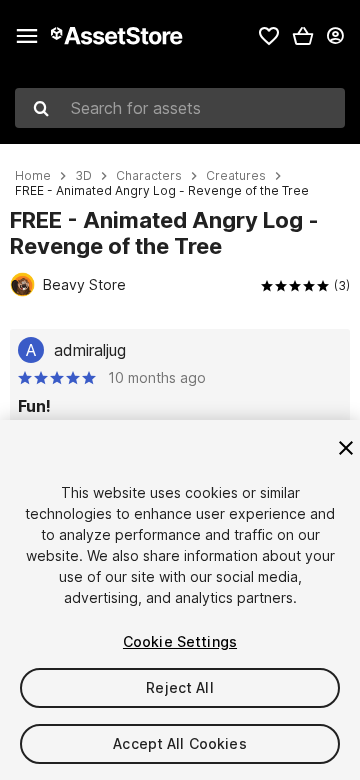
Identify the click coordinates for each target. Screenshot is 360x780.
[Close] (346, 448)
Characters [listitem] (149, 176)
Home (33, 176)
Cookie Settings (180, 641)
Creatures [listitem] (236, 176)
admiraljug (90, 350)
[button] (303, 36)
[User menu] (335, 36)
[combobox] (180, 108)
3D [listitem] (83, 176)
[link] (269, 36)
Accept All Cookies (180, 743)
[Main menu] (27, 36)
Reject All (179, 687)
